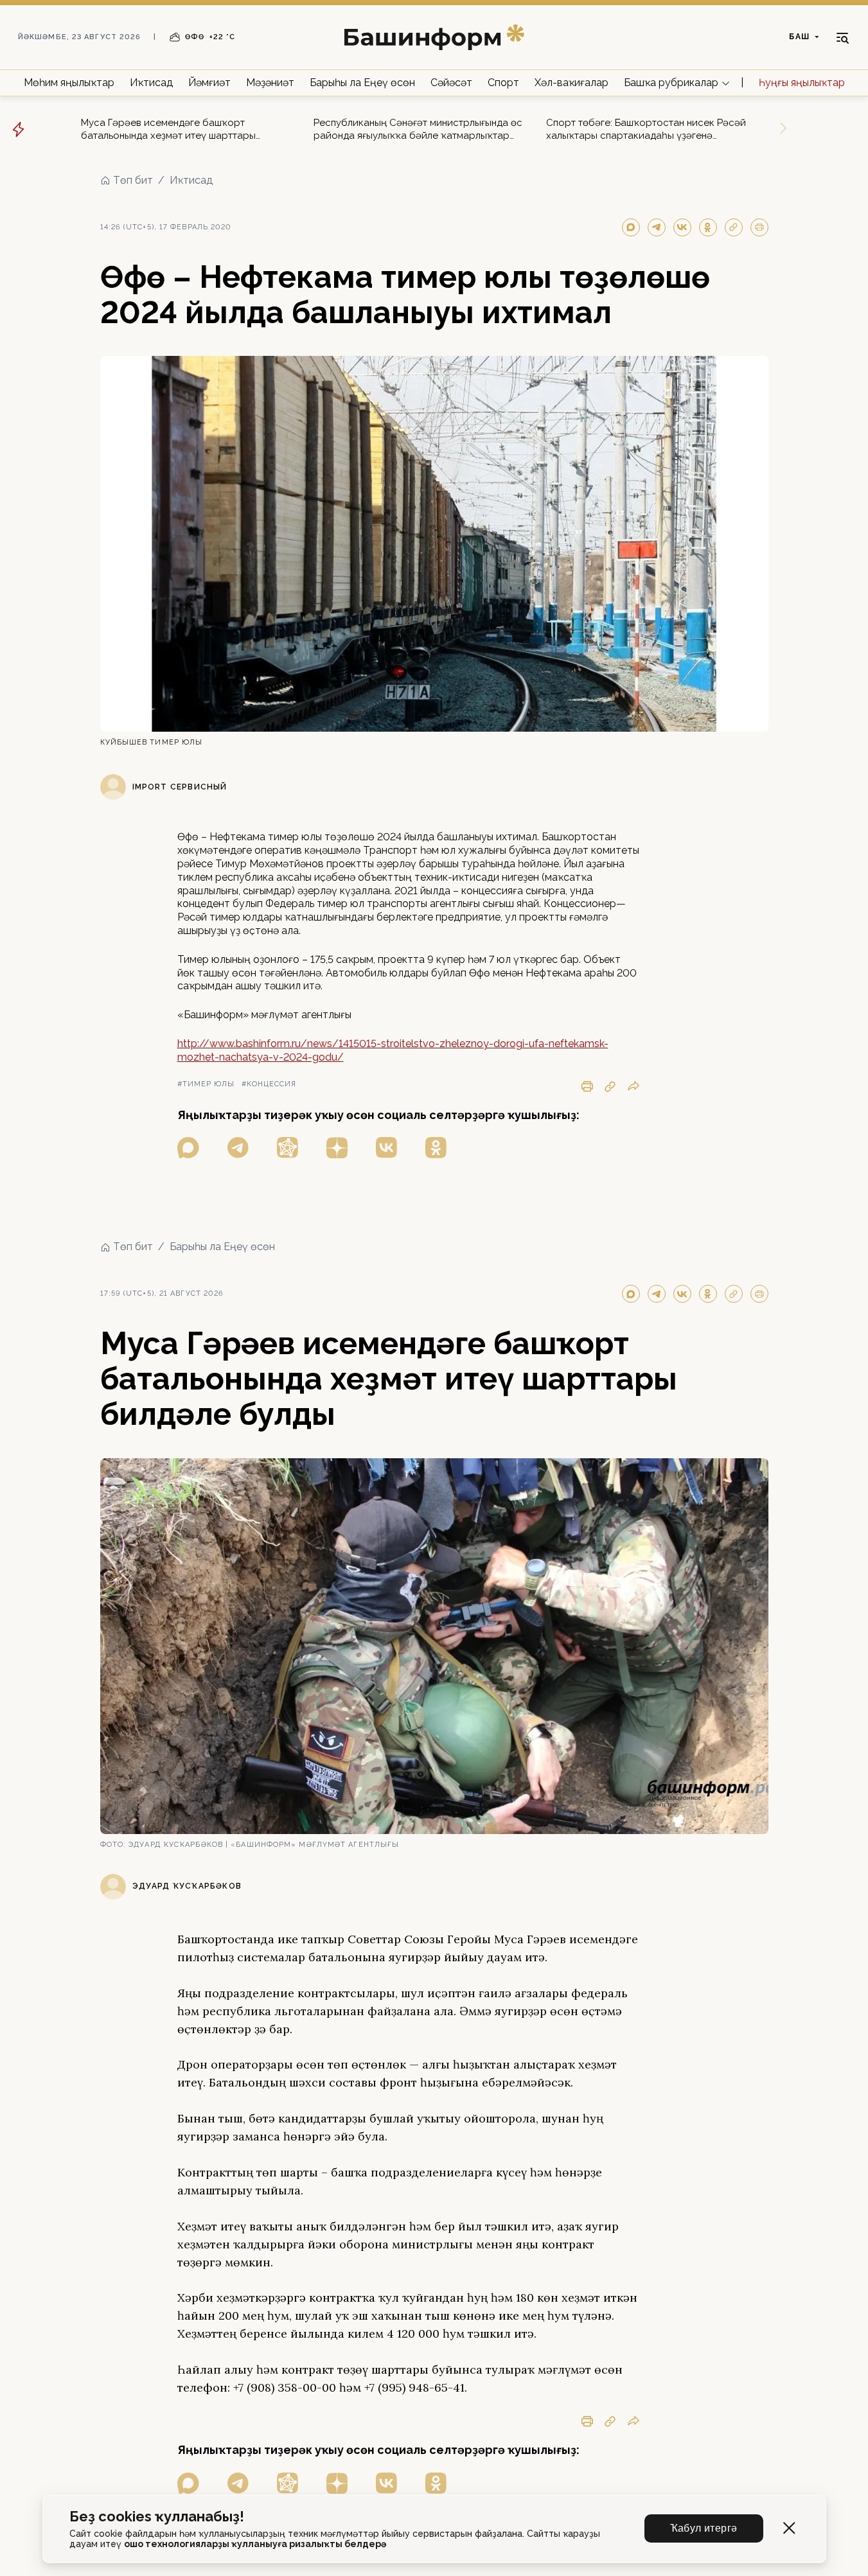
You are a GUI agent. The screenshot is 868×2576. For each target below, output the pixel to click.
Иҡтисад (151, 83)
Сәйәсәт (451, 83)
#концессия (269, 1084)
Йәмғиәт (209, 83)
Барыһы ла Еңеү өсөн (362, 83)
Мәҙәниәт (270, 83)
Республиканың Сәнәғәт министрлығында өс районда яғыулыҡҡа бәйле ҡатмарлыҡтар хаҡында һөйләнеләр (418, 129)
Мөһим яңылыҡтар (69, 83)
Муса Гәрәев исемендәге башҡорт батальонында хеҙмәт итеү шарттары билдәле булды (168, 129)
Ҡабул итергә (704, 2528)
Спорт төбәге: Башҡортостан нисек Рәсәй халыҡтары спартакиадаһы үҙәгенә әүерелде (646, 129)
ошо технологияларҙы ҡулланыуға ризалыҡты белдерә (255, 2544)
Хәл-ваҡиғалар (571, 83)
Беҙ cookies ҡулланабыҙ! (157, 2517)
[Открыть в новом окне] (188, 1148)
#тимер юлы (206, 1084)
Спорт (503, 83)
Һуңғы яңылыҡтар (802, 83)
